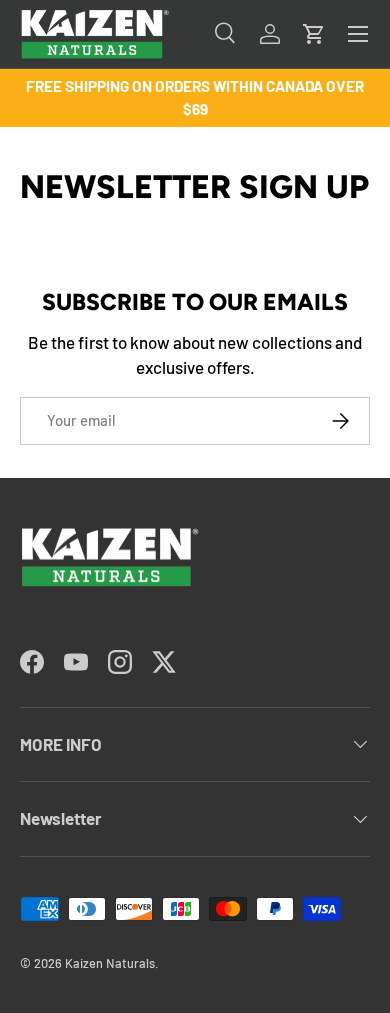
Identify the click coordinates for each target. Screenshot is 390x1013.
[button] (314, 34)
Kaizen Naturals (110, 963)
